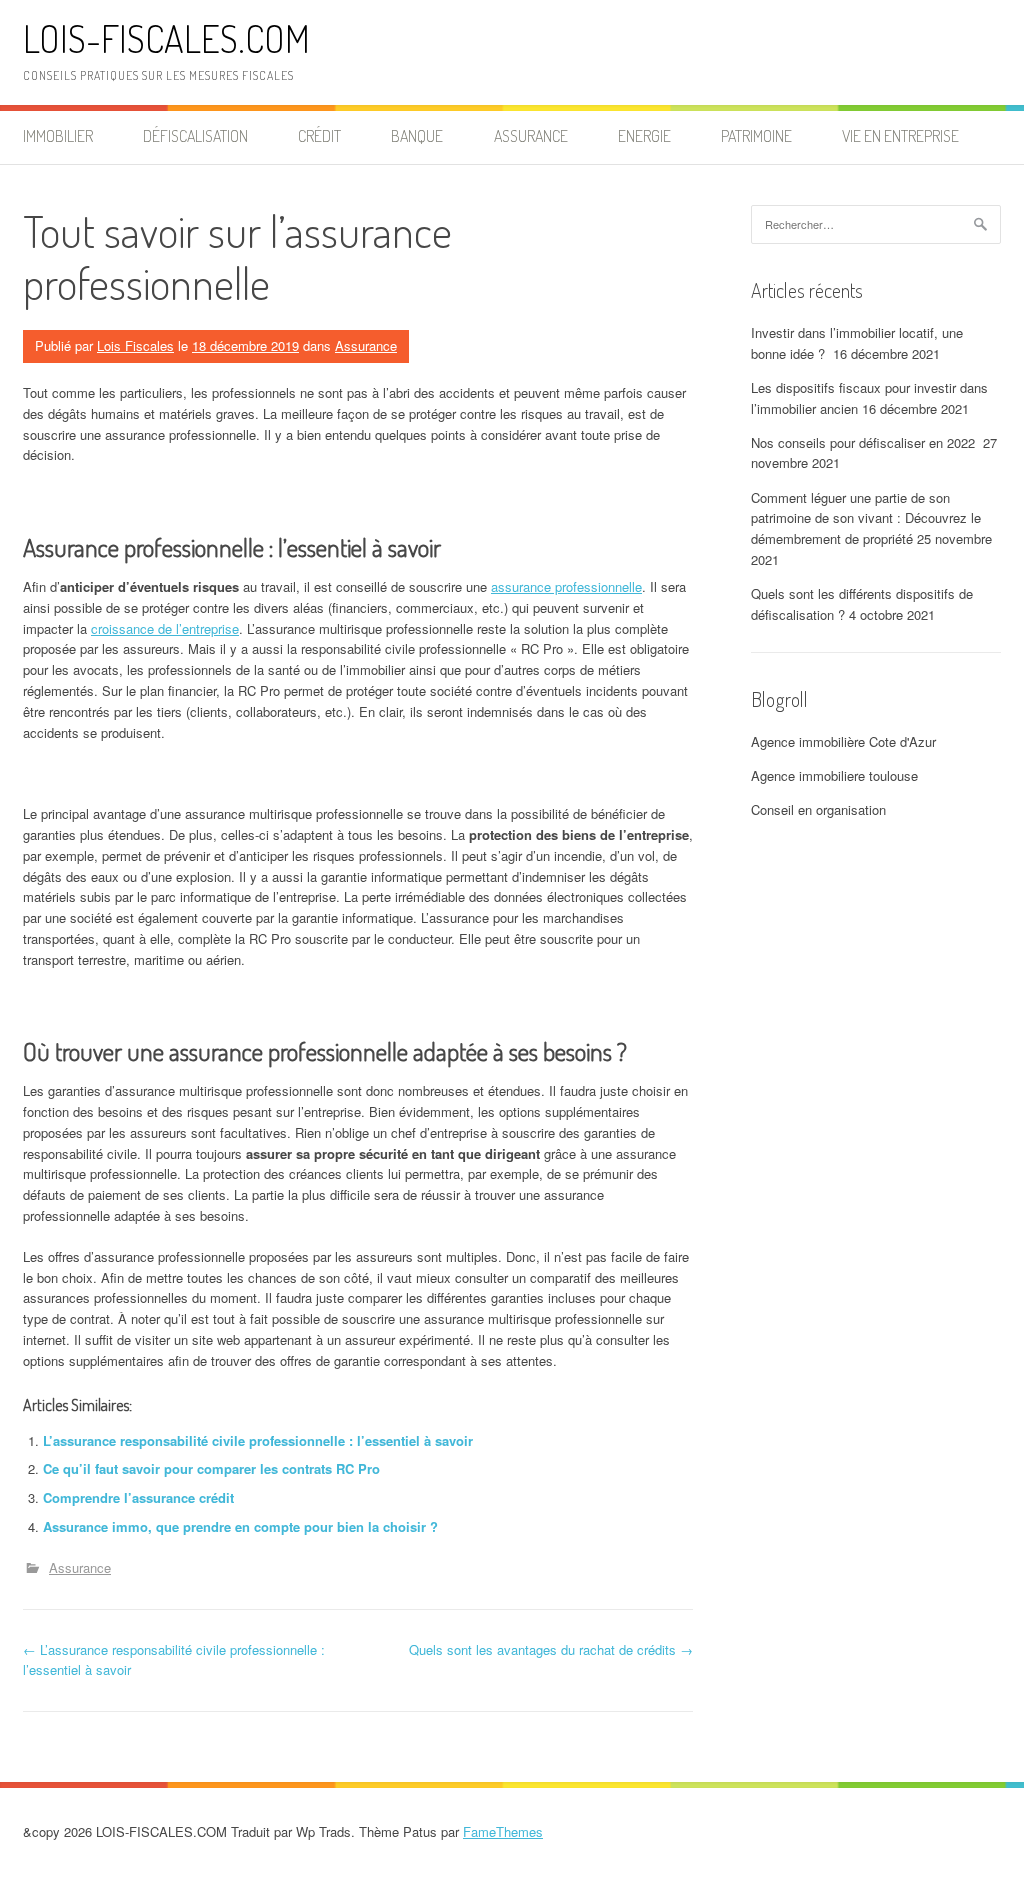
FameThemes (503, 1831)
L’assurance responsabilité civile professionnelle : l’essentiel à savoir (258, 1440)
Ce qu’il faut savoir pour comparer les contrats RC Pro (211, 1468)
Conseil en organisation (818, 809)
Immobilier (58, 136)
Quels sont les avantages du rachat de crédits (551, 1649)
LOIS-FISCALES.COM (166, 38)
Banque (417, 136)
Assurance (531, 136)
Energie (644, 136)
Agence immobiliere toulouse (834, 775)
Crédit (319, 136)
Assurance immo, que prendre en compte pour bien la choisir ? (240, 1526)
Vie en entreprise (900, 136)
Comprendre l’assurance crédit (138, 1497)
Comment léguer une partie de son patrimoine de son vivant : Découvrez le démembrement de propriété (866, 518)
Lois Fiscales (135, 345)
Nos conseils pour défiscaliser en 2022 (865, 442)
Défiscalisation (195, 136)
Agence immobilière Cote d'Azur (843, 741)
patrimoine (756, 136)
